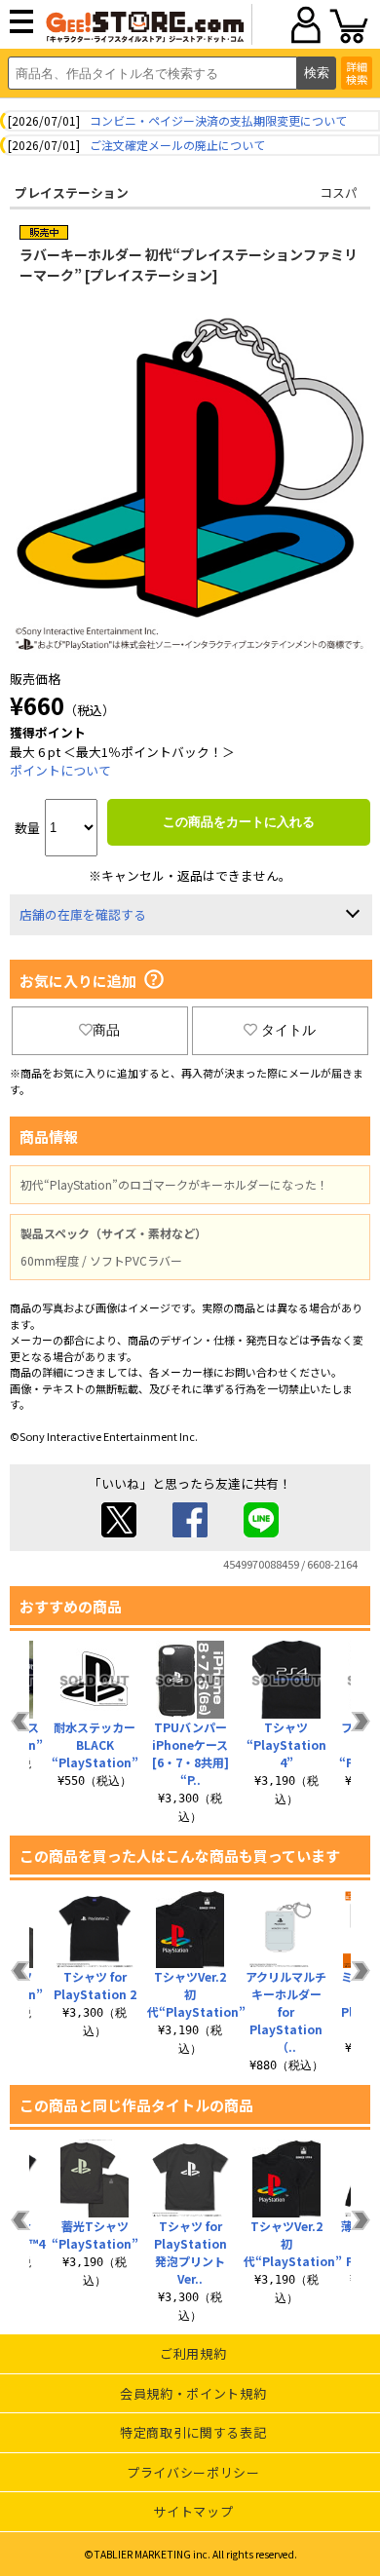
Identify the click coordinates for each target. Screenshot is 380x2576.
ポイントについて (60, 770)
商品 (106, 1030)
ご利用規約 (193, 2353)
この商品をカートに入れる (239, 822)
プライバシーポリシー (193, 2472)
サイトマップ (193, 2511)
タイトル (288, 1030)
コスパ (339, 192)
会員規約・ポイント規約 (193, 2393)
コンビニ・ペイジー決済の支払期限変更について (218, 120)
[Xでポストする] (119, 1532)
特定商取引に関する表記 (193, 2432)
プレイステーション (72, 192)
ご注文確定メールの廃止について (177, 145)
